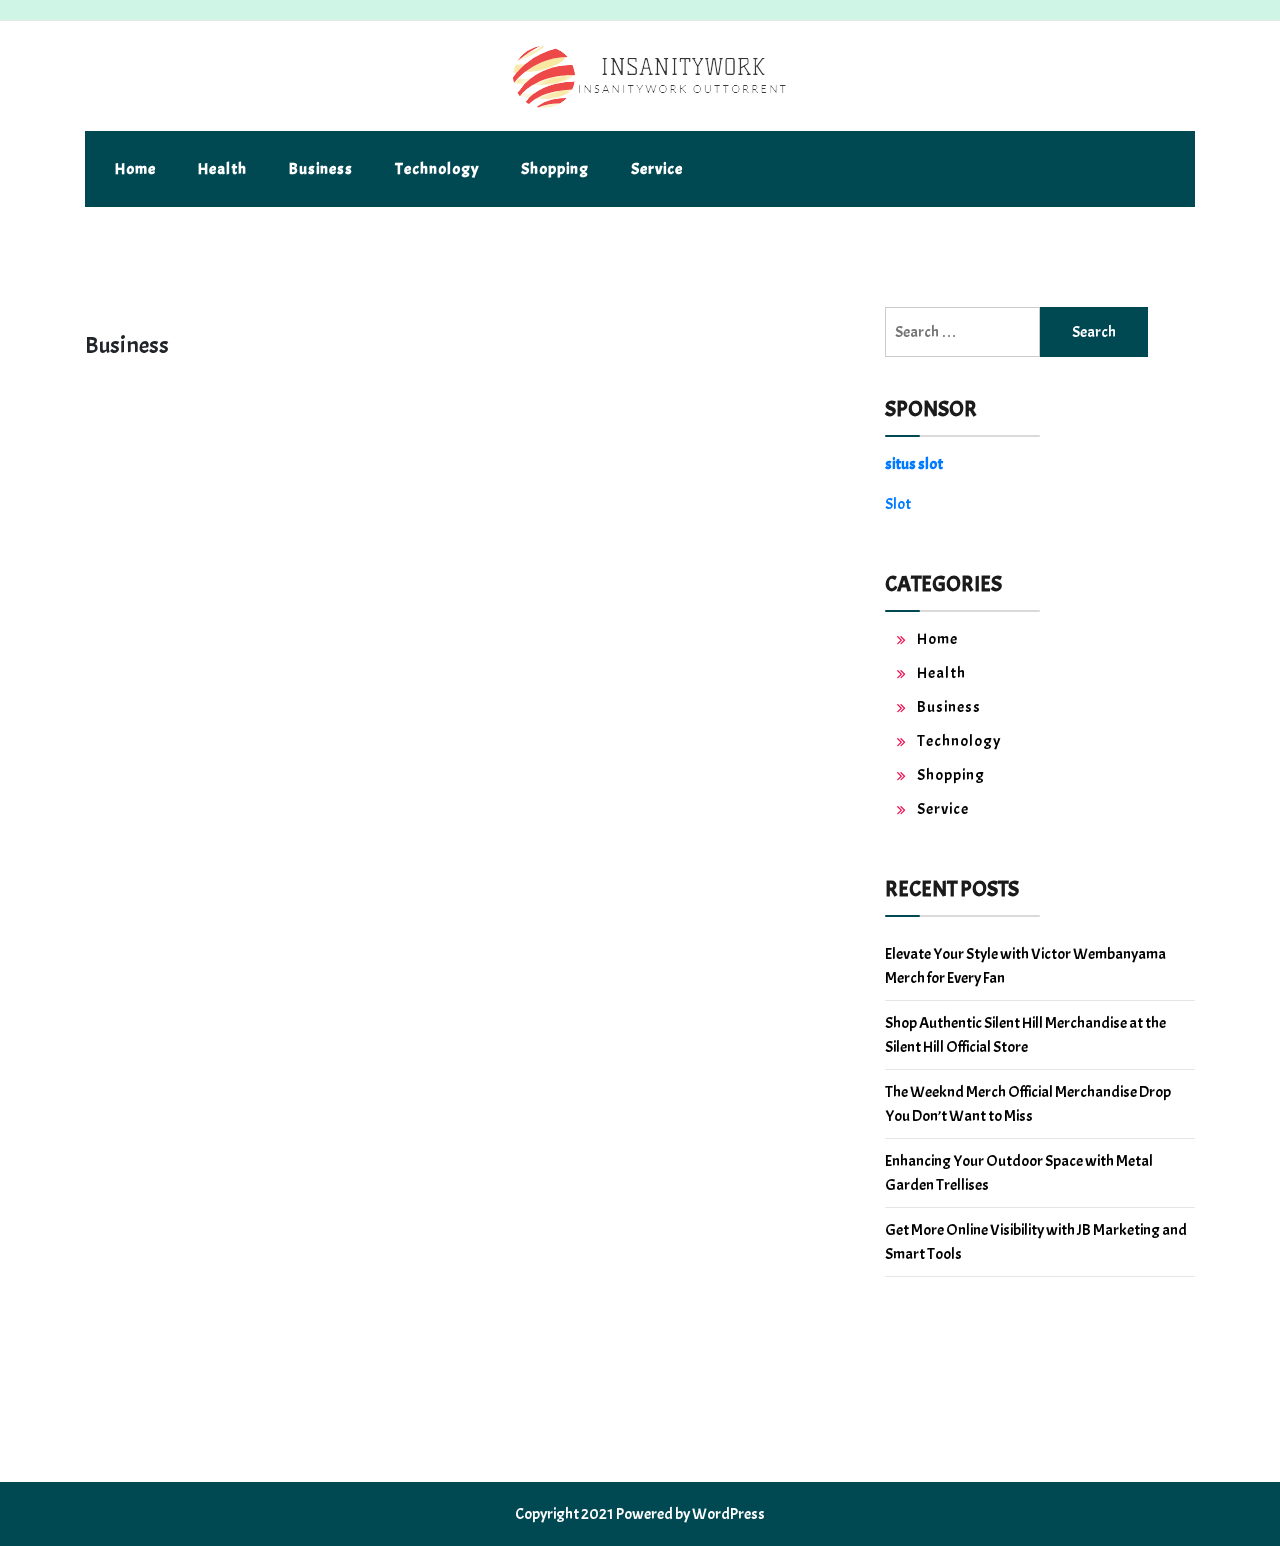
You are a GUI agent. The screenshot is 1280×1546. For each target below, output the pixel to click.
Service (657, 169)
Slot (898, 504)
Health (222, 169)
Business (321, 169)
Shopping (555, 169)
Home (135, 169)
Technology (437, 169)
